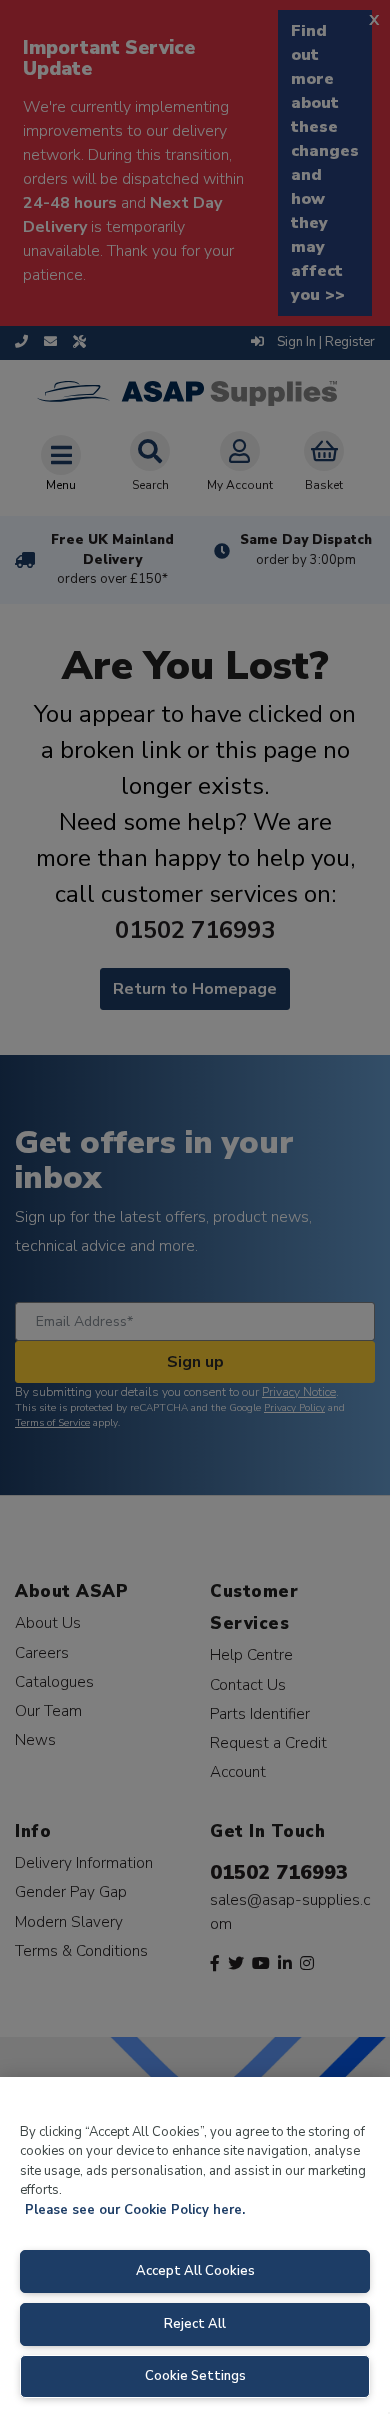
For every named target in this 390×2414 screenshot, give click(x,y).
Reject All (195, 2324)
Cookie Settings (195, 2376)
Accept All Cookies (195, 2271)
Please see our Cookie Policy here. (135, 2210)
